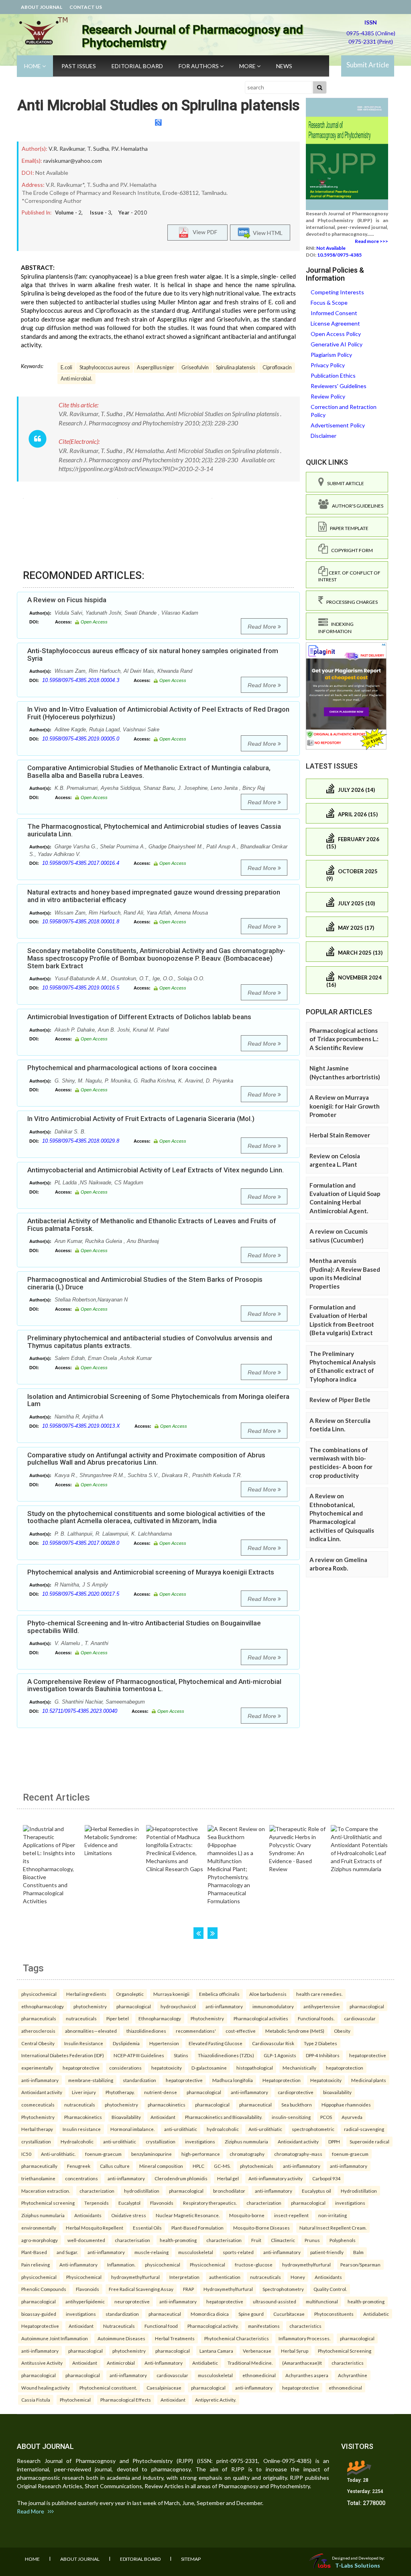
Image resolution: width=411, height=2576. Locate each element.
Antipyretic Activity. (216, 2400)
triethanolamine (38, 2178)
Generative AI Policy (337, 344)
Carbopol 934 (327, 2178)
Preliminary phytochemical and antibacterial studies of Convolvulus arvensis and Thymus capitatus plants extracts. (150, 1342)
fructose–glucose (254, 2264)
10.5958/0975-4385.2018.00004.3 (81, 680)
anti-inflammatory (224, 2006)
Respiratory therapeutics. (210, 2203)
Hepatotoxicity (326, 2080)
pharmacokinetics (167, 2105)
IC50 (26, 2154)
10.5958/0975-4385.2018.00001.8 (81, 922)
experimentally (37, 2068)
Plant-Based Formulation (197, 2228)
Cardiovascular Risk (273, 2043)
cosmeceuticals (38, 2105)
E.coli (66, 367)
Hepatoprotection (282, 2080)
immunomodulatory (273, 2006)
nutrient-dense (161, 2092)
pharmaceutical (255, 2105)
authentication (225, 2277)
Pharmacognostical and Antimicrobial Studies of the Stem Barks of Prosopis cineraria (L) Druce (145, 1283)
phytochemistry (90, 2006)
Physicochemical (208, 2264)
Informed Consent (334, 313)
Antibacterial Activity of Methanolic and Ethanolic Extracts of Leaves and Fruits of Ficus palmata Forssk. (152, 1225)
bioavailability (337, 2092)
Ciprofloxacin (277, 367)
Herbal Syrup (295, 2351)
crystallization (36, 2141)
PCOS (326, 2117)
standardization (139, 2080)
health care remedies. (319, 1994)
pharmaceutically (39, 2166)
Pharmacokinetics (83, 2117)
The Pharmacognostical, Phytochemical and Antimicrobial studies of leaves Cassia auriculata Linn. (154, 830)
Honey (298, 2277)
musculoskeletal (196, 2252)
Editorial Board (137, 66)
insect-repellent (291, 2215)
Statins (181, 2055)
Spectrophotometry (283, 2289)
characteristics (305, 2326)
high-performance (201, 2154)
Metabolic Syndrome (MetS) (295, 2031)
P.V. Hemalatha (129, 149)
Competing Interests (337, 292)
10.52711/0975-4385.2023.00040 (80, 1711)
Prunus (312, 2240)
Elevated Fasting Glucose (216, 2043)
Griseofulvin (195, 367)
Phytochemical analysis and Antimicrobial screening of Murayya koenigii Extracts (151, 1572)
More (248, 66)
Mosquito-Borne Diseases (261, 2228)
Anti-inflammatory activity (276, 2178)
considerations (125, 2068)
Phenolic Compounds (44, 2289)
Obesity (342, 2031)
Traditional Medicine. (250, 2363)
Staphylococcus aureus (105, 367)
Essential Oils (147, 2228)
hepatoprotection (345, 2068)
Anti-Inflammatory (164, 2363)
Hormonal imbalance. (132, 2129)
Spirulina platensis (236, 367)
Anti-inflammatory (78, 2264)
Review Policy (328, 396)
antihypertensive (322, 2006)
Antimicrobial (121, 2363)
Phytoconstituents (334, 2314)
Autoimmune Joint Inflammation (55, 2338)
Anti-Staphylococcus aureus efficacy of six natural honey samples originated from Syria (153, 655)
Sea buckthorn (297, 2105)
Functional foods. (316, 2018)
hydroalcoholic (223, 2129)
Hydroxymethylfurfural (228, 2289)
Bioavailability (126, 2117)
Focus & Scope (329, 303)
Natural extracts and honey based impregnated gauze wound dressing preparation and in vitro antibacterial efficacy (154, 896)
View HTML (267, 232)
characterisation (132, 2240)
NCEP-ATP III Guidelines (139, 2055)
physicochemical (39, 1994)
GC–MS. (222, 2166)
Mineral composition (161, 2166)
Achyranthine (353, 2375)
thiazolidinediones (146, 2031)
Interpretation (184, 2277)
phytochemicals (257, 2166)
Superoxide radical (369, 2141)
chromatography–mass (298, 2154)
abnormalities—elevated (91, 2031)
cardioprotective (296, 2092)
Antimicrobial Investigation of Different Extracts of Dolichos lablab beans (139, 1017)
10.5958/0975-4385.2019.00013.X (81, 1426)
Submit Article (368, 65)
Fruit (256, 2240)
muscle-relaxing (152, 2252)
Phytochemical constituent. (108, 2388)
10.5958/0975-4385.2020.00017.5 (81, 1594)
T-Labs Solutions (358, 2565)
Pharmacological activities (261, 2018)
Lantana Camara (216, 2351)
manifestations (264, 2326)
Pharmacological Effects (126, 2400)
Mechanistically (299, 2068)
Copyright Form (350, 550)
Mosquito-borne (247, 2215)
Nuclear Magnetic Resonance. (188, 2215)
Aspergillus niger (156, 367)
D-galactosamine (209, 2068)
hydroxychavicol (178, 2006)
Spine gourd (251, 2314)
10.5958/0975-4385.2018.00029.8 (81, 1141)
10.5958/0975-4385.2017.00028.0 (81, 1543)
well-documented (86, 2240)
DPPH (334, 2141)
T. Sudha (98, 149)
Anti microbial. (76, 379)
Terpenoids (97, 2203)
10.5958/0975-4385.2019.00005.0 (81, 739)
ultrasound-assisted (275, 2301)
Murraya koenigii (171, 1994)
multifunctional (322, 2301)
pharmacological (134, 2006)
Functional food (161, 2326)
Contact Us (86, 7)
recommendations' (196, 2031)
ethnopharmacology (43, 2006)
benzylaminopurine (152, 2154)
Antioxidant (163, 2117)
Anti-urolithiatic (265, 2129)
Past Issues (79, 66)
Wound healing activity (46, 2388)
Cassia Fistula (36, 2400)
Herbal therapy (37, 2129)
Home (33, 66)
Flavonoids (162, 2203)
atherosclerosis (38, 2031)
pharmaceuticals (39, 2018)
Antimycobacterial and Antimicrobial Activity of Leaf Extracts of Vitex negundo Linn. (156, 1170)
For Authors (199, 66)
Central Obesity (38, 2043)
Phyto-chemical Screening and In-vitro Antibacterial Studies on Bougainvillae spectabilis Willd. (144, 1627)
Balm (358, 2252)
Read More (263, 627)
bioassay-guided (39, 2314)
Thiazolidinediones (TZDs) (226, 2055)
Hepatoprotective (40, 2326)
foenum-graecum (103, 2154)
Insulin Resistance (84, 2043)
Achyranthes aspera (307, 2375)
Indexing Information (336, 627)
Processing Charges (350, 602)
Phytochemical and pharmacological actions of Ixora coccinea (122, 1068)
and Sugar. (67, 2252)
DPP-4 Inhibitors (323, 2055)
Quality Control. (330, 2289)
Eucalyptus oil (316, 2191)
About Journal (42, 7)
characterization (97, 2191)
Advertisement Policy (338, 425)
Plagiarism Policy (331, 355)
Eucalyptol (129, 2203)
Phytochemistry (207, 2018)
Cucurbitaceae (289, 2314)
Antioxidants (88, 2215)
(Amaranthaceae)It (302, 2363)
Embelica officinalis (219, 1994)
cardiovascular (360, 2018)
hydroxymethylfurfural (306, 2264)
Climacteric (283, 2240)
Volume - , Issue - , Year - (101, 212)
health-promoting (178, 2240)
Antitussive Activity (42, 2363)
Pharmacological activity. (213, 2326)
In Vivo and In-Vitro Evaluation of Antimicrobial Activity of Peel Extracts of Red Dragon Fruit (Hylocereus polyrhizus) (158, 713)
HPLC (198, 2166)
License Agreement (335, 323)
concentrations (81, 2178)
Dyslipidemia (126, 2043)
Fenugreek (79, 2166)
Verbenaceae (257, 2351)
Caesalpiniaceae (164, 2388)
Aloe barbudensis (268, 1994)
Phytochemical (75, 2400)
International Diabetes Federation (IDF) (63, 2055)
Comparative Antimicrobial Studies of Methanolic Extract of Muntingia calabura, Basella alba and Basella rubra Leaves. (149, 772)
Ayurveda (352, 2117)
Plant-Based (34, 2252)
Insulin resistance (82, 2129)
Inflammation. (121, 2264)
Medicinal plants (369, 2080)
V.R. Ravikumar (67, 149)
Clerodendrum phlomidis (181, 2178)
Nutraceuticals (119, 2326)
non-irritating (333, 2215)
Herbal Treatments (175, 2338)
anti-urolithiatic (181, 2129)
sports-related (238, 2252)
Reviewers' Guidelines (339, 386)
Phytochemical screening (48, 2203)
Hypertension (164, 2043)
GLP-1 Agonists (280, 2055)
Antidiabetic (376, 2314)
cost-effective (241, 2031)
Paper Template (348, 528)
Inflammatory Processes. (304, 2338)
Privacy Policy (328, 365)
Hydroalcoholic (77, 2141)
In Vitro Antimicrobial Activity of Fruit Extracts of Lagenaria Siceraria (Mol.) (141, 1119)
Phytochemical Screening (345, 2351)
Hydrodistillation (359, 2191)
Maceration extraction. (46, 2191)
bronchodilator (229, 2191)
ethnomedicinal (259, 2375)
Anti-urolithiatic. (58, 2154)
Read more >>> (371, 241)
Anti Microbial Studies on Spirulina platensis (159, 105)
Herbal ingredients (86, 1994)
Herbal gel (228, 2178)
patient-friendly (327, 2252)
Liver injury (84, 2092)
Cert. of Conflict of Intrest (349, 576)
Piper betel (118, 2018)
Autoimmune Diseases (121, 2338)
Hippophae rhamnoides (346, 2105)
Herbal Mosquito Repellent (95, 2228)
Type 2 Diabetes (320, 2043)
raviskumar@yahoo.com (73, 161)
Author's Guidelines (356, 506)
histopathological (255, 2068)
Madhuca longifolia (233, 2080)
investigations (200, 2141)
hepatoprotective (368, 2055)
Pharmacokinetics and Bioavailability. (224, 2117)
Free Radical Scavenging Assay (141, 2289)
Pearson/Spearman (360, 2264)
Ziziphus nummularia (246, 2141)
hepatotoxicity (167, 2068)
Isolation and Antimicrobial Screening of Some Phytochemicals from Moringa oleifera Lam (158, 1400)
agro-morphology (40, 2240)
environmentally (39, 2228)
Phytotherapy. (120, 2092)
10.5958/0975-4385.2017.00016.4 (81, 863)
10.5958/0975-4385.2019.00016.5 (81, 988)
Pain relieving (36, 2264)
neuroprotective (132, 2301)
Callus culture (115, 2166)
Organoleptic (130, 1994)
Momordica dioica (210, 2314)
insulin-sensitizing (291, 2117)
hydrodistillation (142, 2191)
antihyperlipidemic (85, 2301)
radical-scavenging (364, 2129)
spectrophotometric (313, 2129)
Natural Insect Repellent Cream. (333, 2228)
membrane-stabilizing (91, 2080)
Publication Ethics (333, 375)
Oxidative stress (129, 2215)
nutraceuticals (81, 2018)
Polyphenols (343, 2240)
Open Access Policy (336, 334)
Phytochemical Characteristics (237, 2338)
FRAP (188, 2289)
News (284, 66)
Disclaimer (324, 436)
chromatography (247, 2154)
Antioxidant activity (42, 2092)
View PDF (203, 232)
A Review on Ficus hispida (67, 600)
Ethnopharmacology (160, 2018)
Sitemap (191, 2559)
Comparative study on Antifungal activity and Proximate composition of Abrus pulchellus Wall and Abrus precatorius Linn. (146, 1459)
